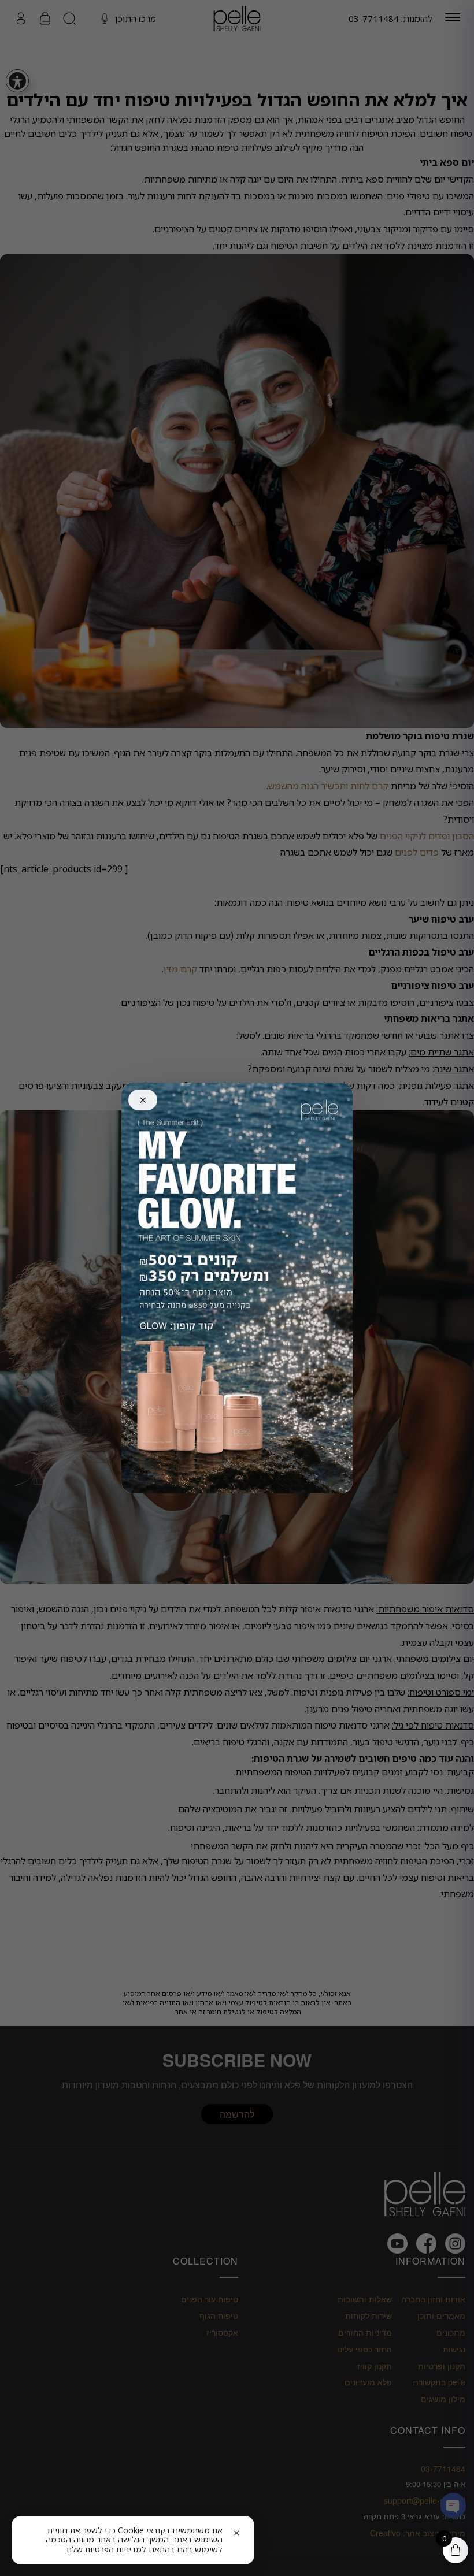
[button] (123, 2540)
